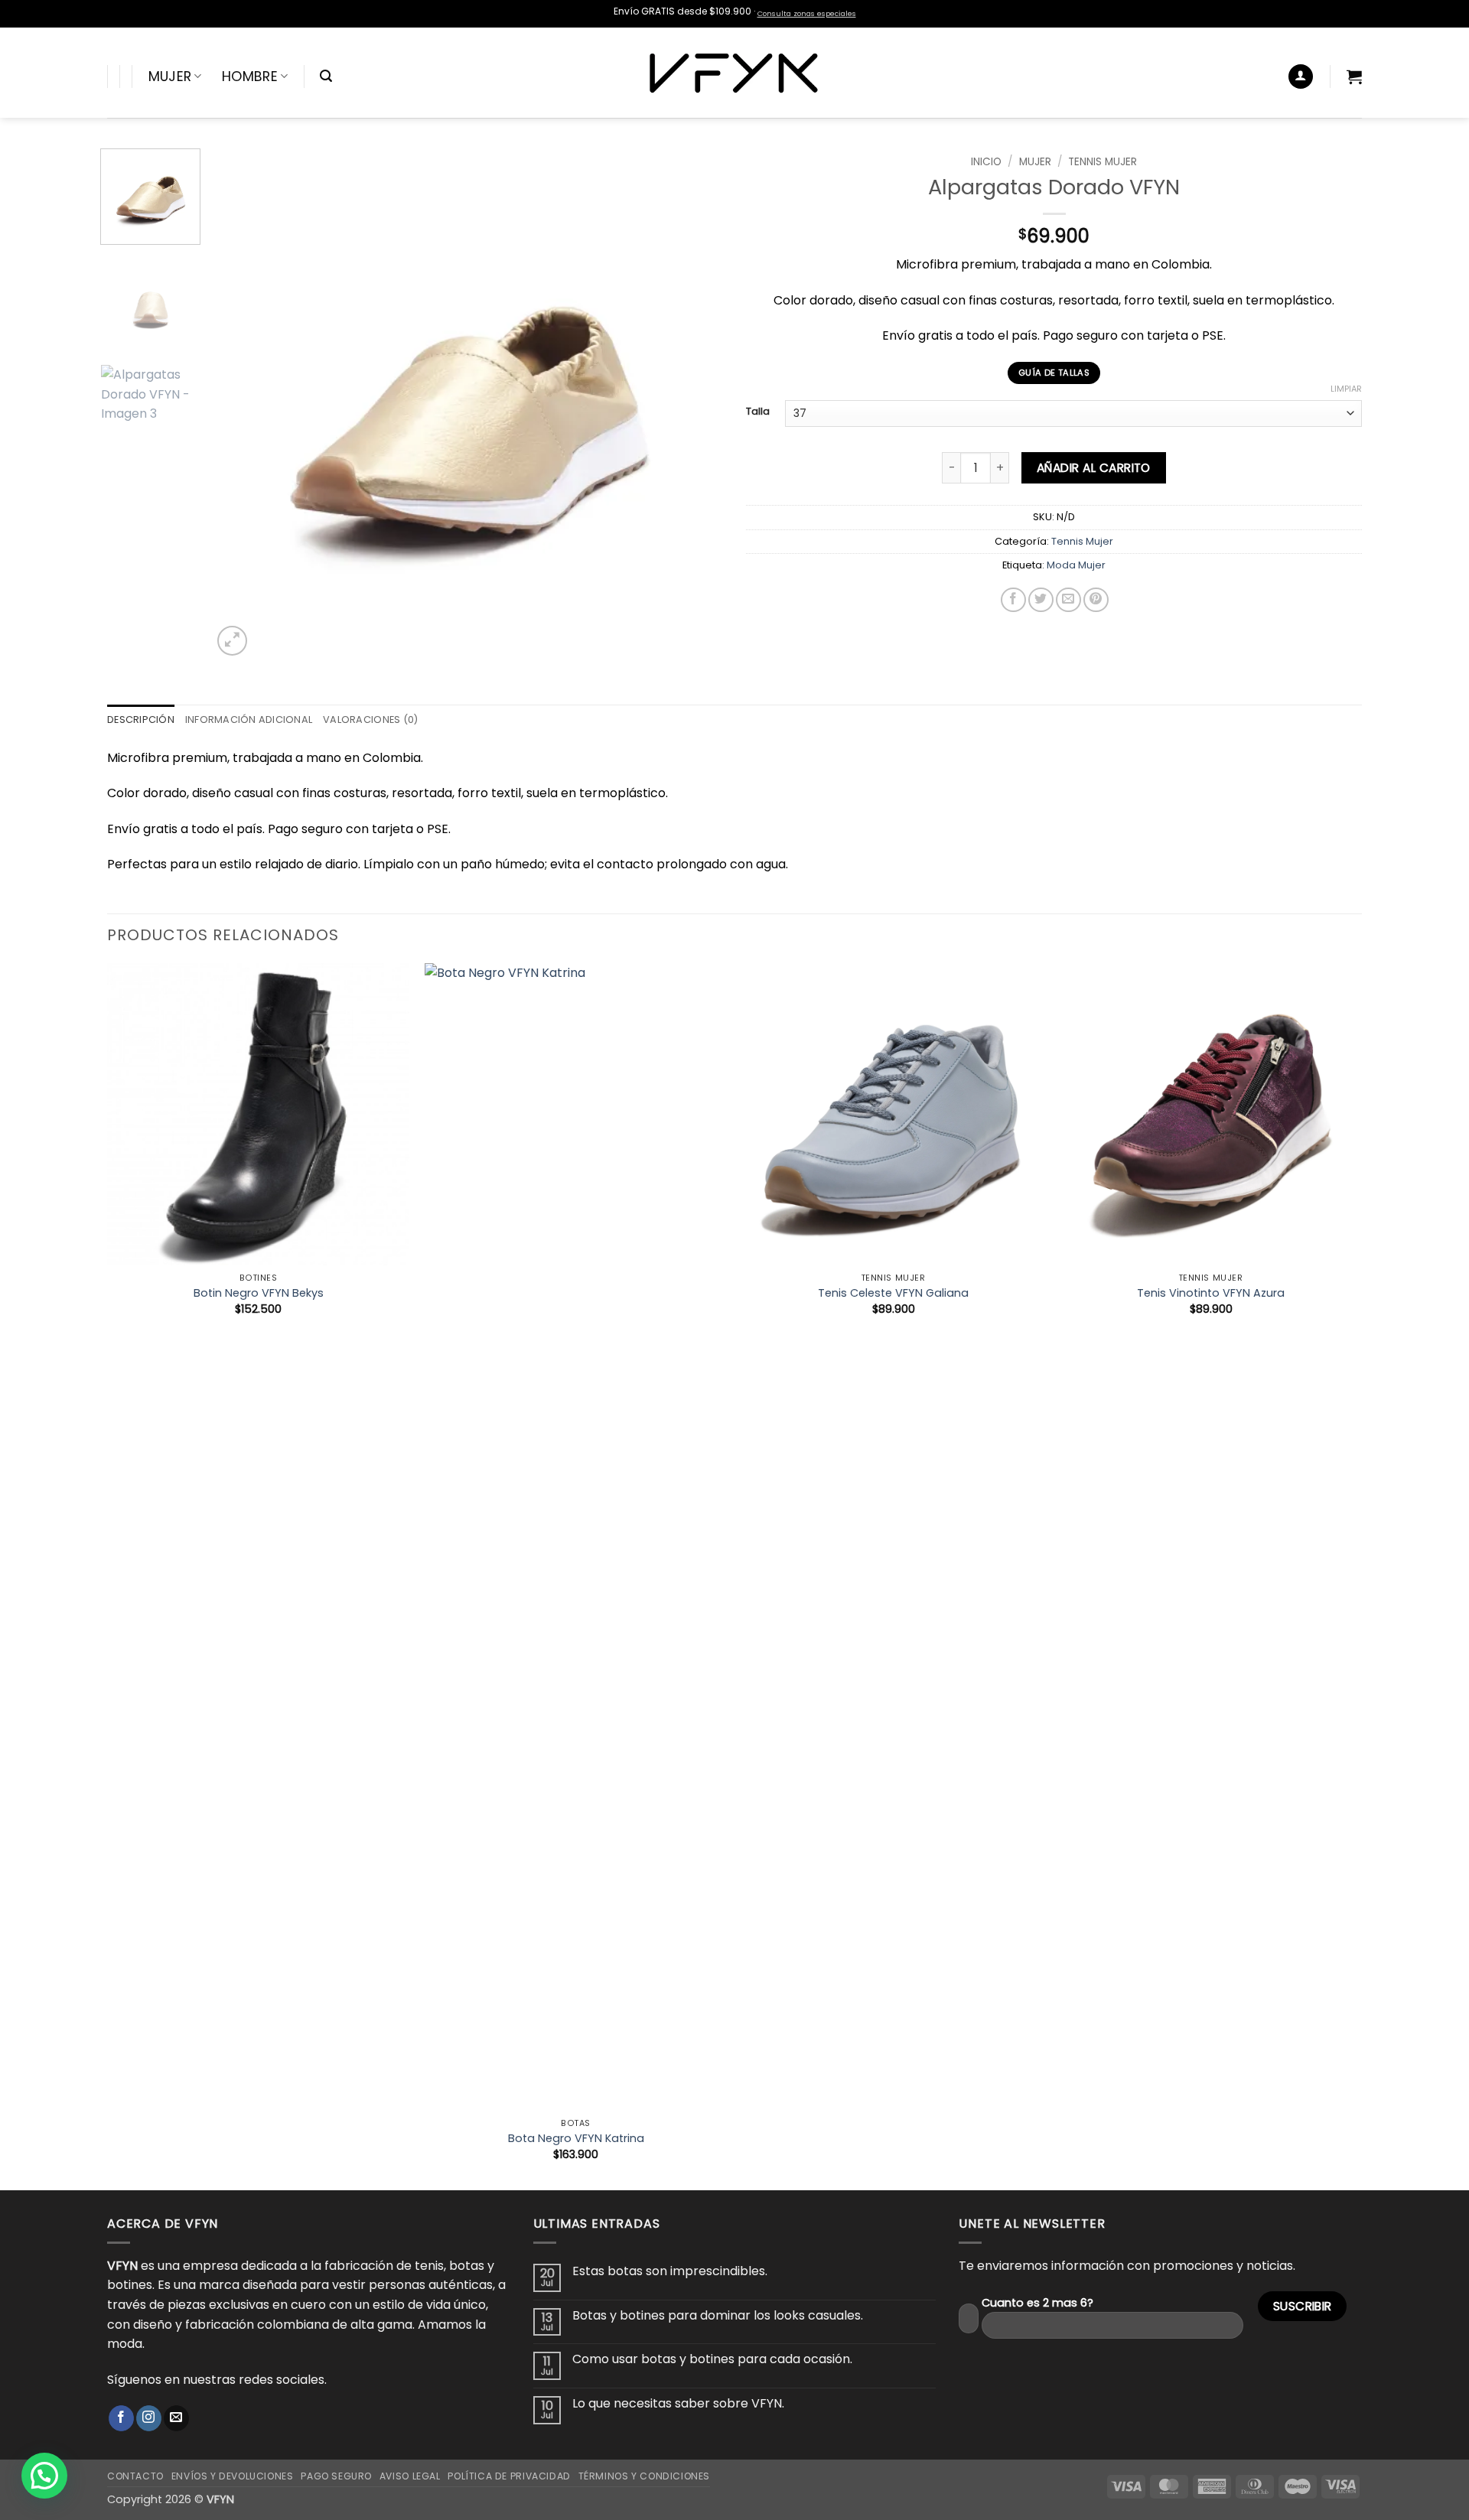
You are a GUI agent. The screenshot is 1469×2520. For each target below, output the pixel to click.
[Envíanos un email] (176, 2418)
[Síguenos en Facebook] (121, 2418)
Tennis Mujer (1103, 162)
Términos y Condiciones (644, 2476)
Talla (758, 412)
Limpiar (1346, 389)
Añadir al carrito (1094, 468)
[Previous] (242, 404)
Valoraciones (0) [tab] (370, 720)
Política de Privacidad (509, 2476)
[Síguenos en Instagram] (149, 2418)
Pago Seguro (336, 2476)
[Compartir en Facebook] (1013, 600)
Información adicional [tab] (249, 720)
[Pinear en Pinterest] (1096, 600)
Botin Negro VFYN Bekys (259, 1293)
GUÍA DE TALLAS (1054, 373)
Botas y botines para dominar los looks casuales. (718, 2315)
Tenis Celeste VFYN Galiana (893, 1293)
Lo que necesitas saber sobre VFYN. (678, 2403)
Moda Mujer (1076, 565)
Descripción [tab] (141, 720)
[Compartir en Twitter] (1041, 600)
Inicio (986, 162)
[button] (326, 76)
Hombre (250, 77)
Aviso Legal (410, 2476)
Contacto (135, 2476)
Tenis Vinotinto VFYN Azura (1211, 1293)
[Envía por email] (1068, 600)
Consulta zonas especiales (807, 13)
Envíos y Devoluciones (233, 2476)
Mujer (170, 77)
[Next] (694, 404)
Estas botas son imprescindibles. (670, 2271)
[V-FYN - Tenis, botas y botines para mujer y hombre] (735, 73)
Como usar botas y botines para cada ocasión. (712, 2359)
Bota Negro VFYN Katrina (576, 2139)
